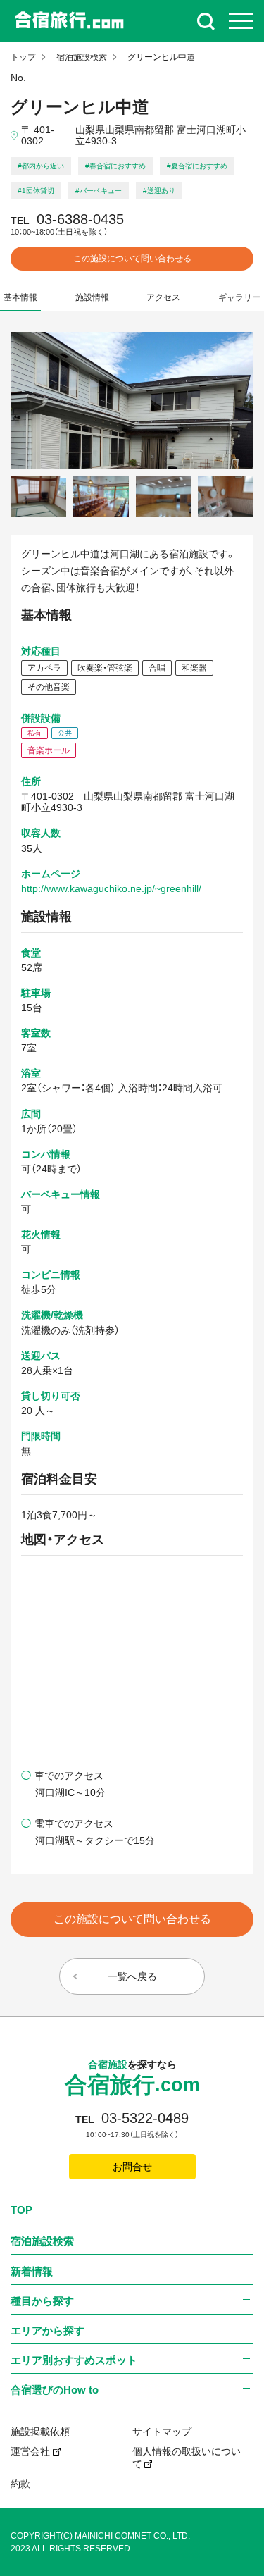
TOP (21, 2210)
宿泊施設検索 (82, 57)
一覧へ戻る (132, 1976)
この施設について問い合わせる (132, 259)
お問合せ (132, 2167)
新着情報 (32, 2271)
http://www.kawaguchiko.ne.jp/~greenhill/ (111, 888)
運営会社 (30, 2451)
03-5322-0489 (145, 2118)
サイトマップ (162, 2432)
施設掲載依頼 (40, 2432)
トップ (23, 57)
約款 (20, 2484)
